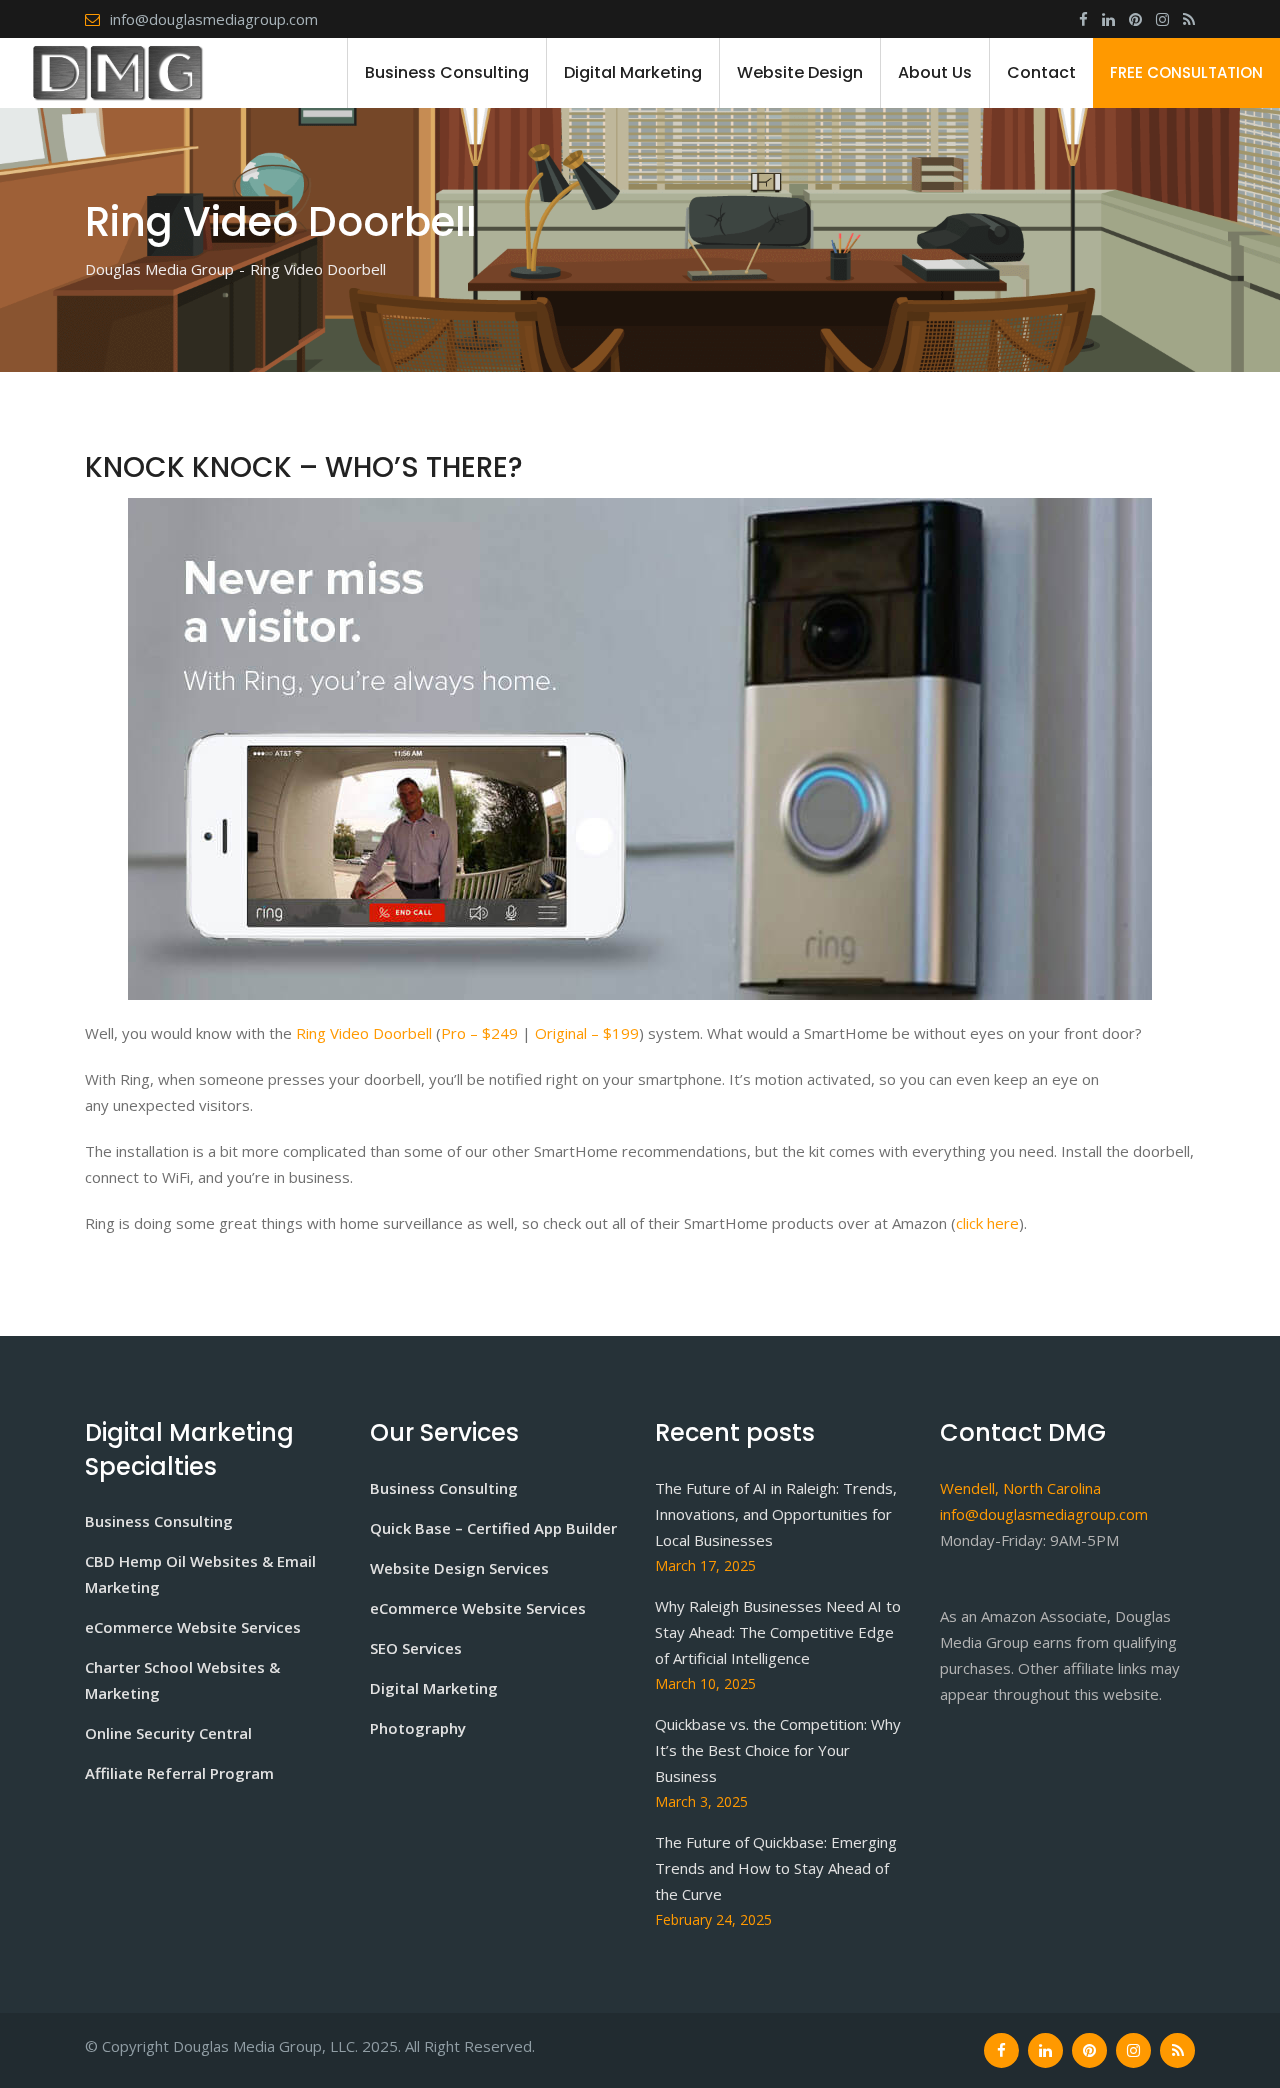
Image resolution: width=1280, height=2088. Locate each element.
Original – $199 (587, 1033)
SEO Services (416, 1648)
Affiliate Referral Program (179, 1773)
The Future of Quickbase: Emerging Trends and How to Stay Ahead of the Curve (776, 1868)
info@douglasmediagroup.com (214, 19)
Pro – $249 (479, 1033)
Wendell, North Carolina (1020, 1488)
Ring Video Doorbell (364, 1033)
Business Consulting (447, 72)
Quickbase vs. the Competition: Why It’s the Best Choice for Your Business (778, 1750)
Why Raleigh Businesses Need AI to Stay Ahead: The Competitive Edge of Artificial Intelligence (778, 1632)
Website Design (800, 72)
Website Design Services (459, 1568)
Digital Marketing (633, 72)
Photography (418, 1728)
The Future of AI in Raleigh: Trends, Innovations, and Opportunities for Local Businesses (776, 1514)
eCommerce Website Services (193, 1627)
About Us (935, 72)
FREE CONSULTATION (1186, 72)
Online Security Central (168, 1733)
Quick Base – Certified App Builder (493, 1528)
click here (987, 1223)
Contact (1041, 72)
